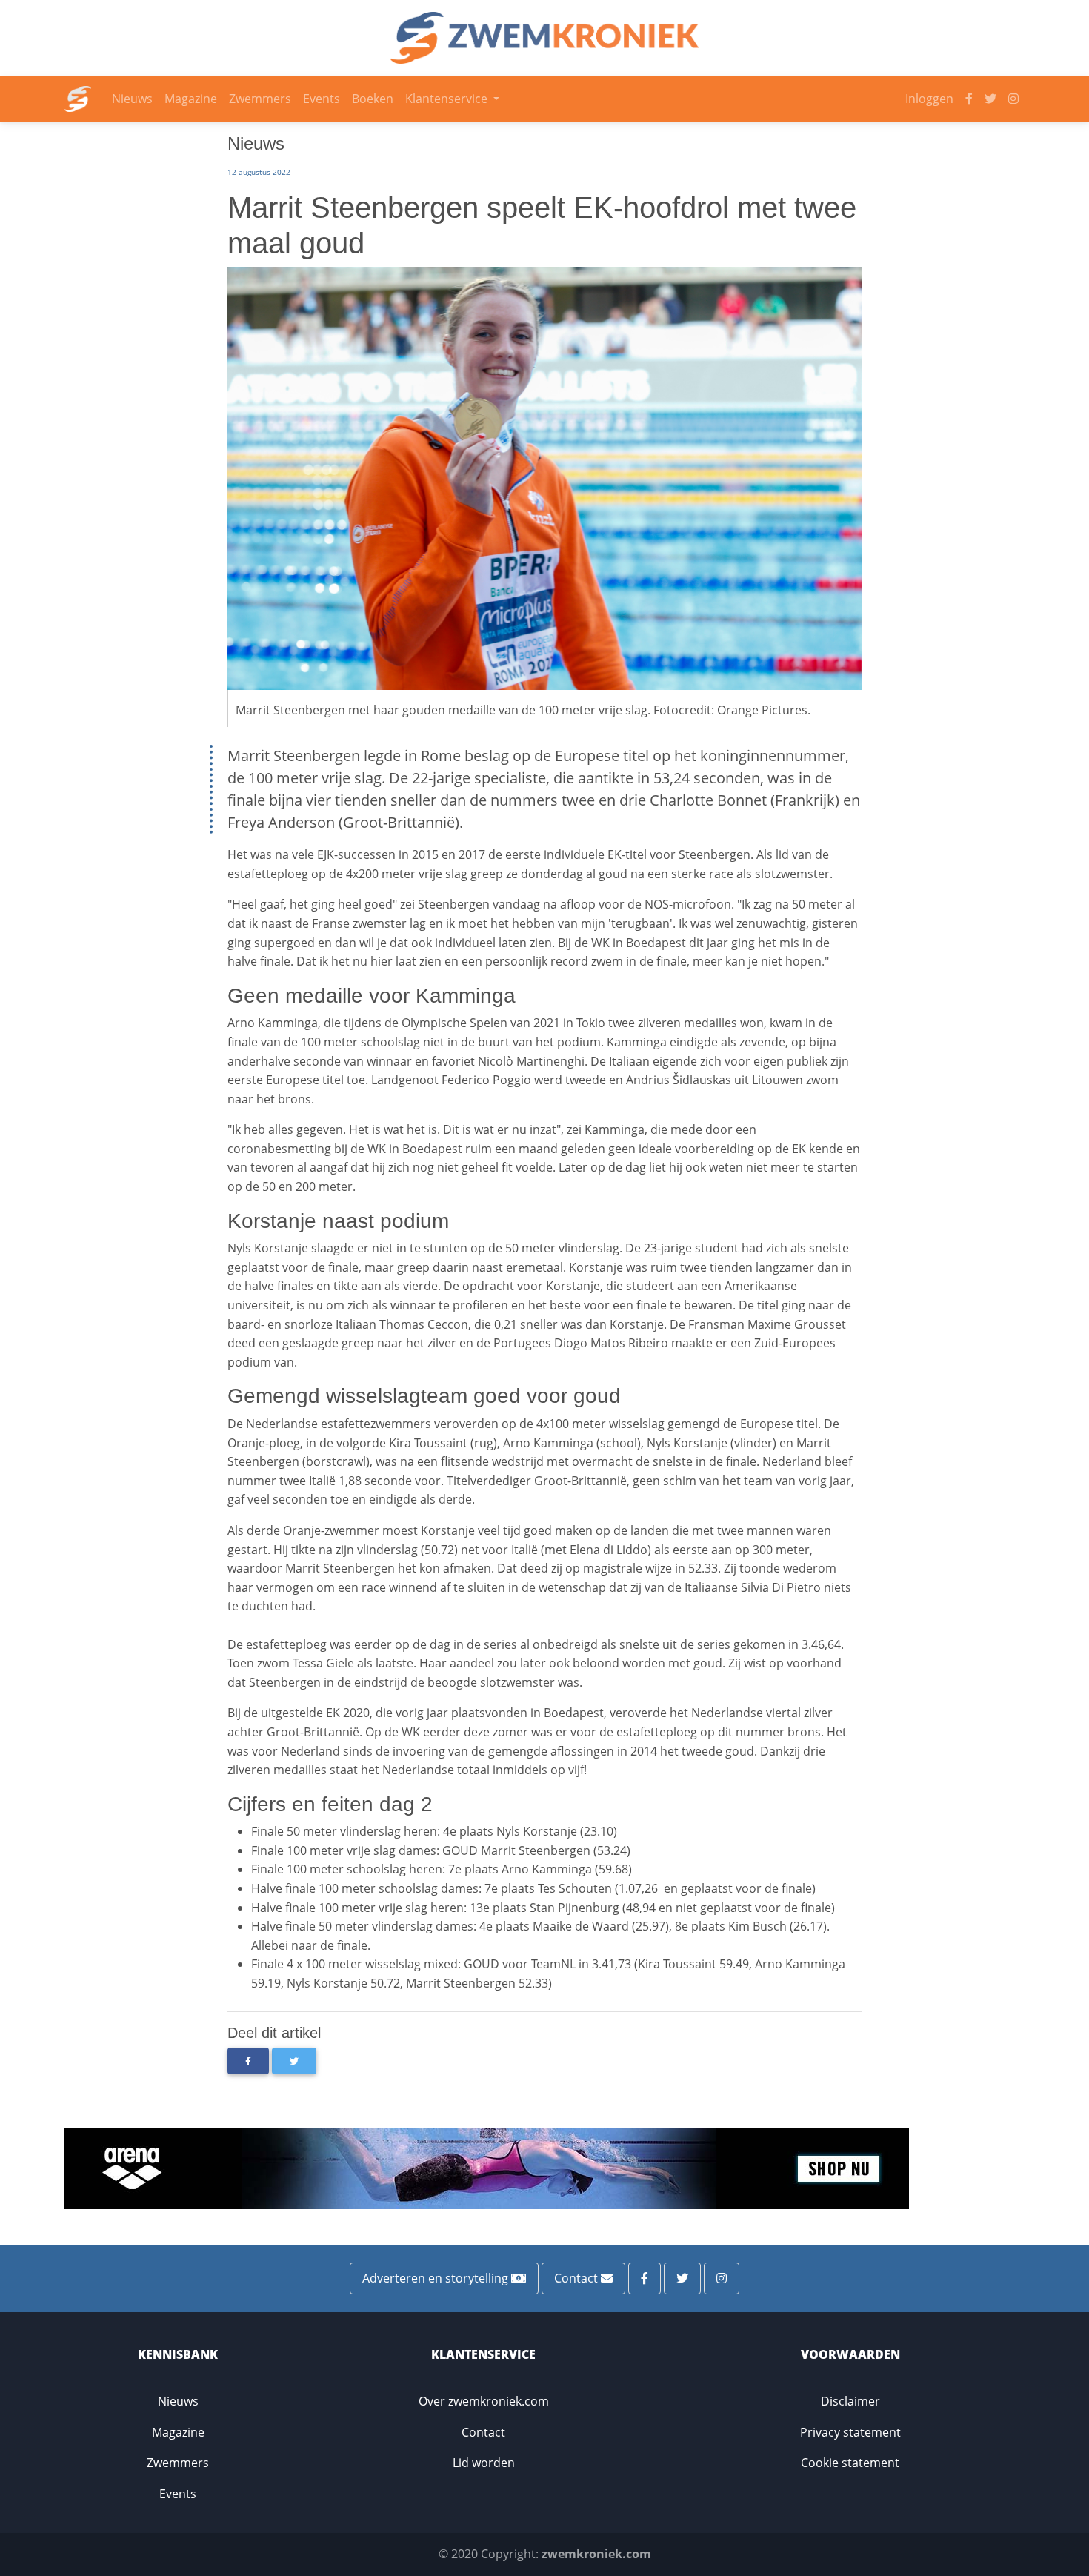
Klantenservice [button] (448, 99)
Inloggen (929, 99)
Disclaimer (850, 2401)
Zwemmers (260, 99)
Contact (577, 2278)
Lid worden (484, 2463)
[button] (248, 2061)
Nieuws (132, 99)
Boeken (373, 99)
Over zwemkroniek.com (484, 2401)
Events (322, 99)
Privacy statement (850, 2432)
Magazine (191, 99)
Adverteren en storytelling (437, 2278)
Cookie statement (850, 2463)
